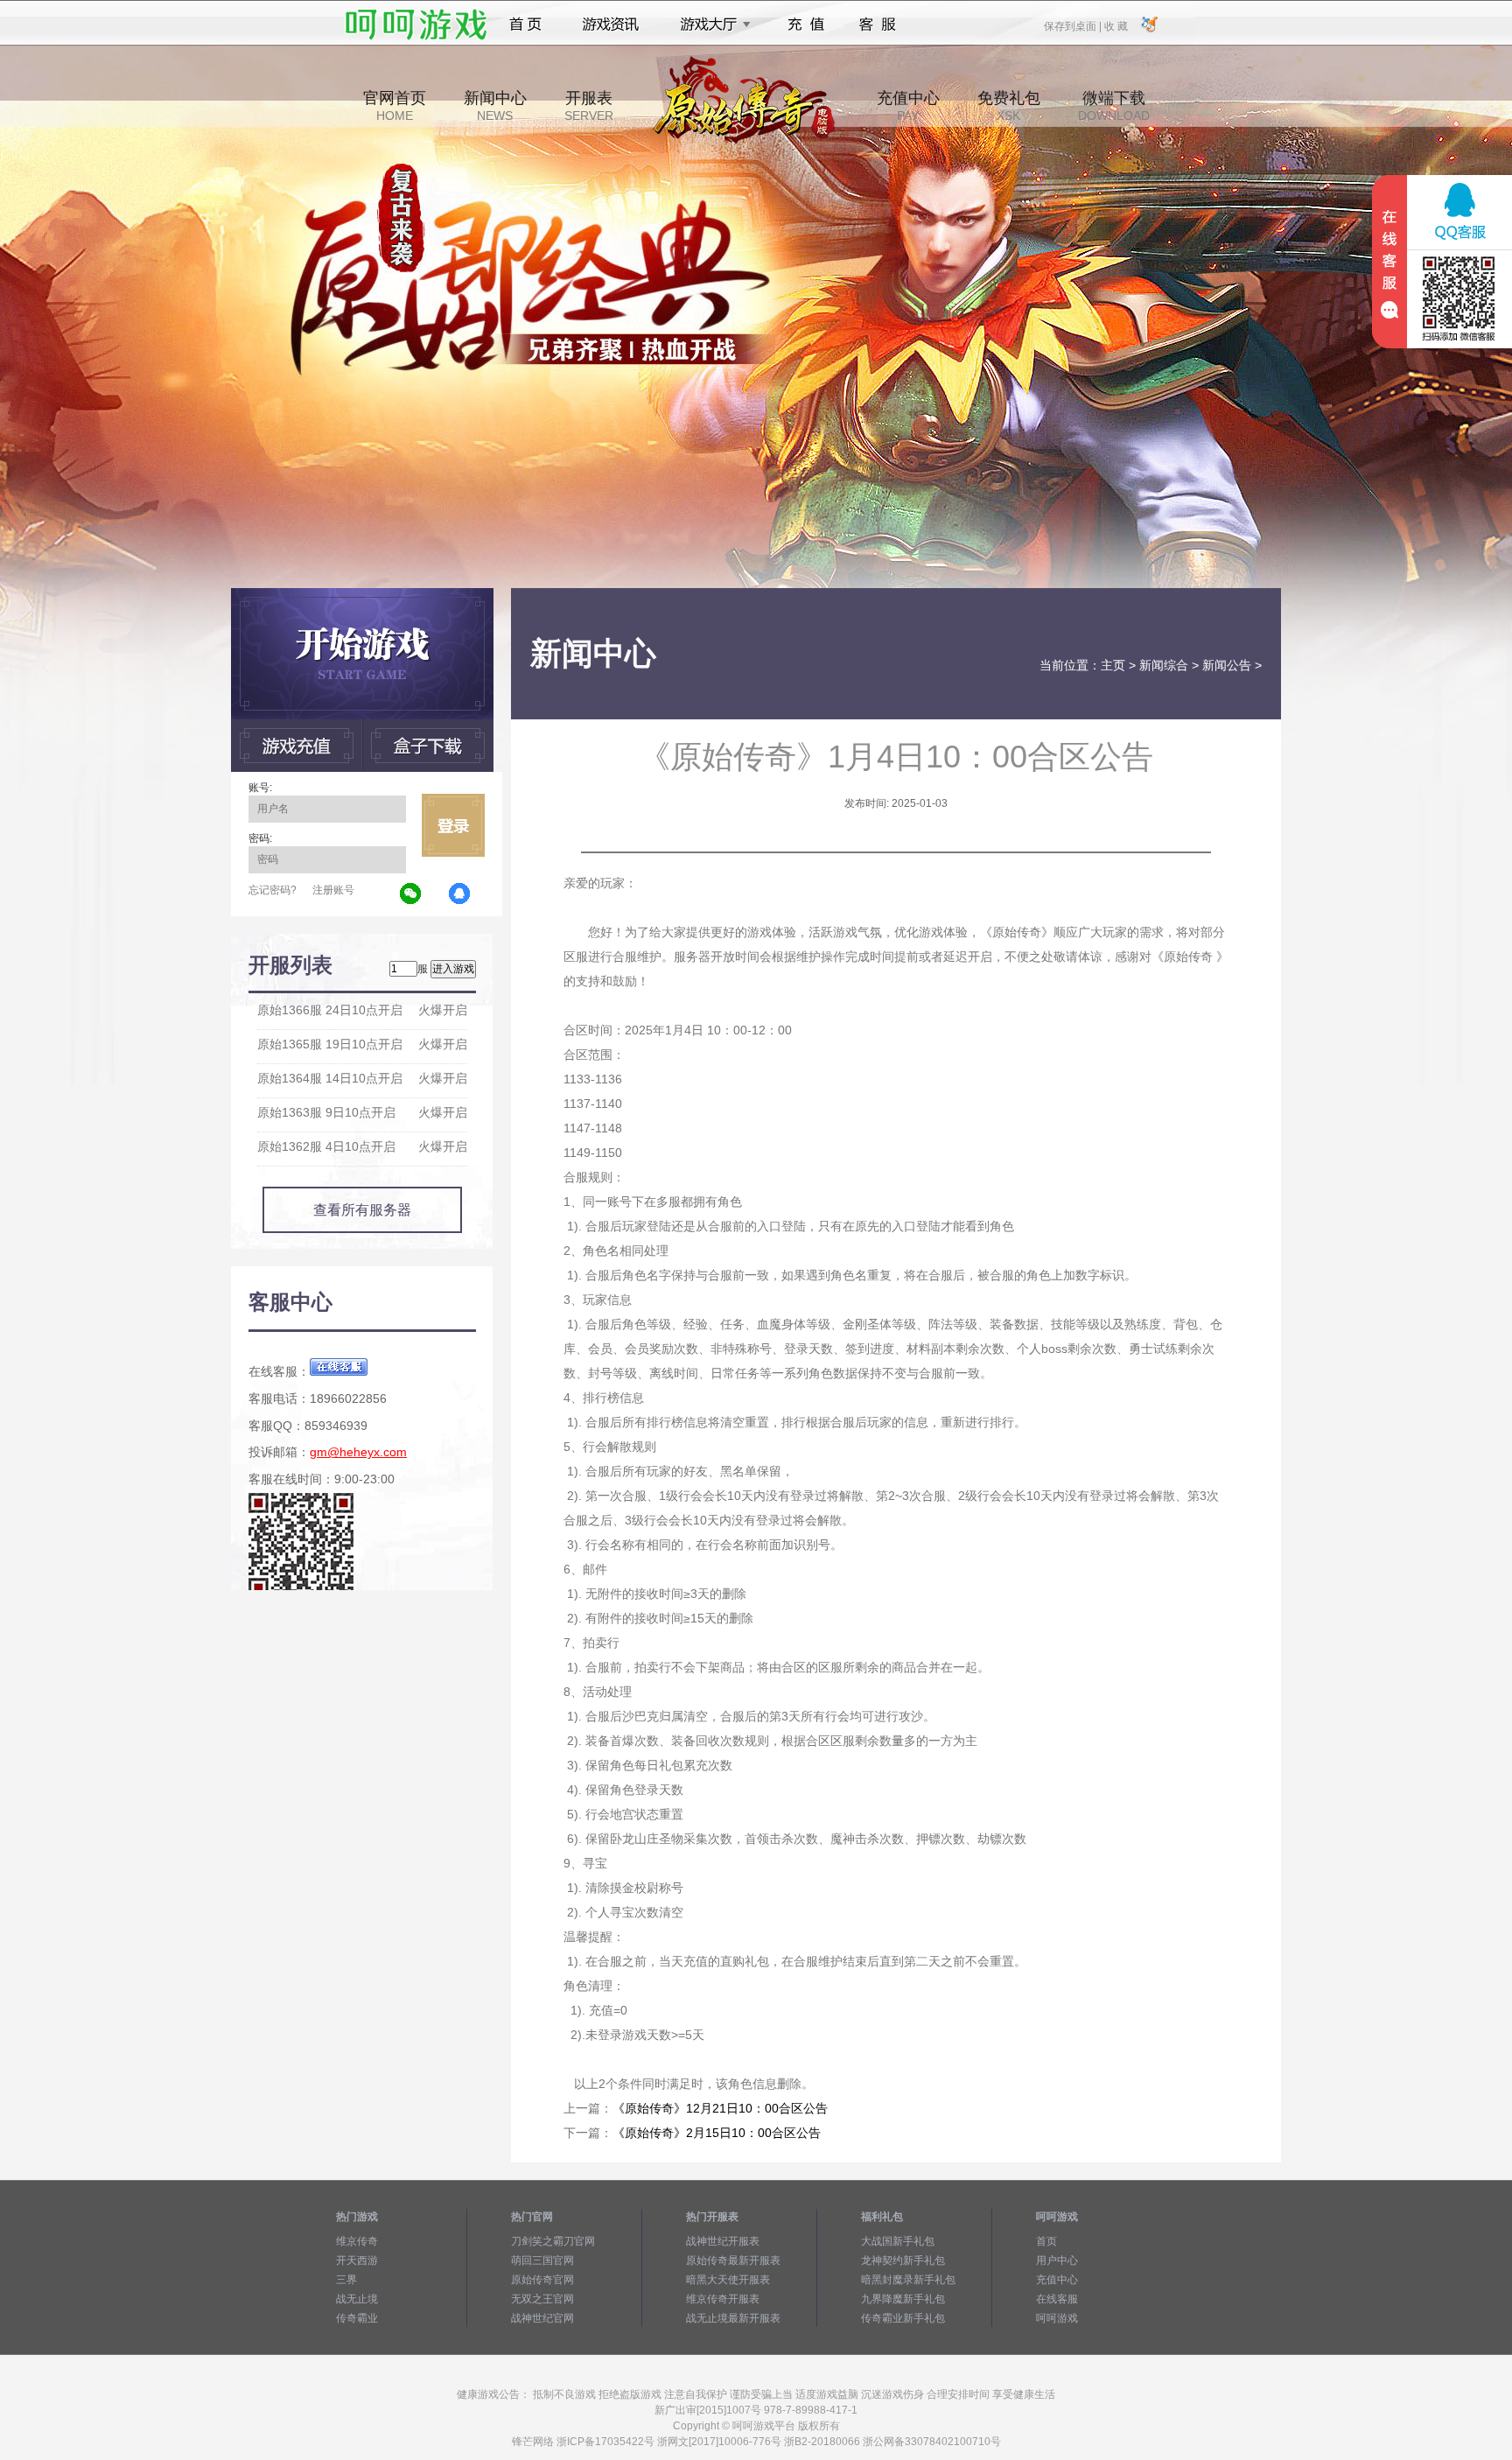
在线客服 (1057, 2299)
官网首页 (395, 106)
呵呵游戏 (1057, 2318)
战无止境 (357, 2299)
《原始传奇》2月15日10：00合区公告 (717, 2133)
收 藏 (1116, 25)
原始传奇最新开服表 (733, 2260)
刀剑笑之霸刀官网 (553, 2241)
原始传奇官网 (542, 2280)
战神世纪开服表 (723, 2241)
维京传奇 (357, 2241)
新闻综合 (1164, 665)
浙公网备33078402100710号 (932, 2442)
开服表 (589, 106)
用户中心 (1057, 2260)
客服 (878, 25)
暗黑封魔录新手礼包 (908, 2280)
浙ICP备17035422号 (605, 2442)
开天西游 (357, 2260)
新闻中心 (495, 106)
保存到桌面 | (1074, 25)
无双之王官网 (542, 2299)
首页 (525, 25)
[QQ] (460, 894)
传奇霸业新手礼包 (903, 2318)
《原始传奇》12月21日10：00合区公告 (720, 2108)
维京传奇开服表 (723, 2299)
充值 (805, 25)
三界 (346, 2280)
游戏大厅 (710, 25)
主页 (1113, 665)
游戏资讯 (611, 25)
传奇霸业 (357, 2318)
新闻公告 (1227, 665)
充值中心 (908, 106)
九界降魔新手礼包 (903, 2299)
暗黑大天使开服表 (728, 2280)
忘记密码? (273, 890)
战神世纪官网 (542, 2318)
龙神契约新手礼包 (903, 2260)
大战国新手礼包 (898, 2241)
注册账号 (333, 890)
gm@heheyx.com (358, 1452)
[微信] (411, 894)
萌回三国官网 (542, 2260)
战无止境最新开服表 (733, 2318)
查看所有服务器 (362, 1210)
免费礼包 (1009, 106)
